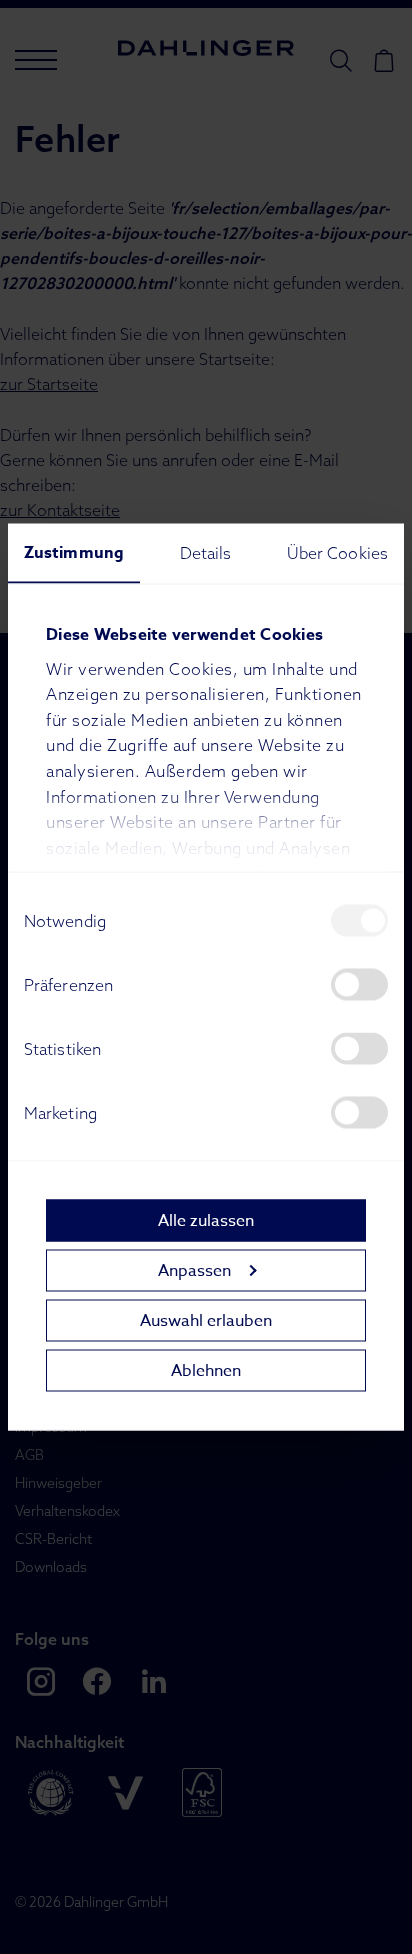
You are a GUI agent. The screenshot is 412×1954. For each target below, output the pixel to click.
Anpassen (194, 1270)
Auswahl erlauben (206, 1320)
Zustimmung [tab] (74, 553)
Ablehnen (206, 1370)
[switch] (359, 985)
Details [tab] (206, 553)
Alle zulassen (206, 1220)
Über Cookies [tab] (337, 553)
